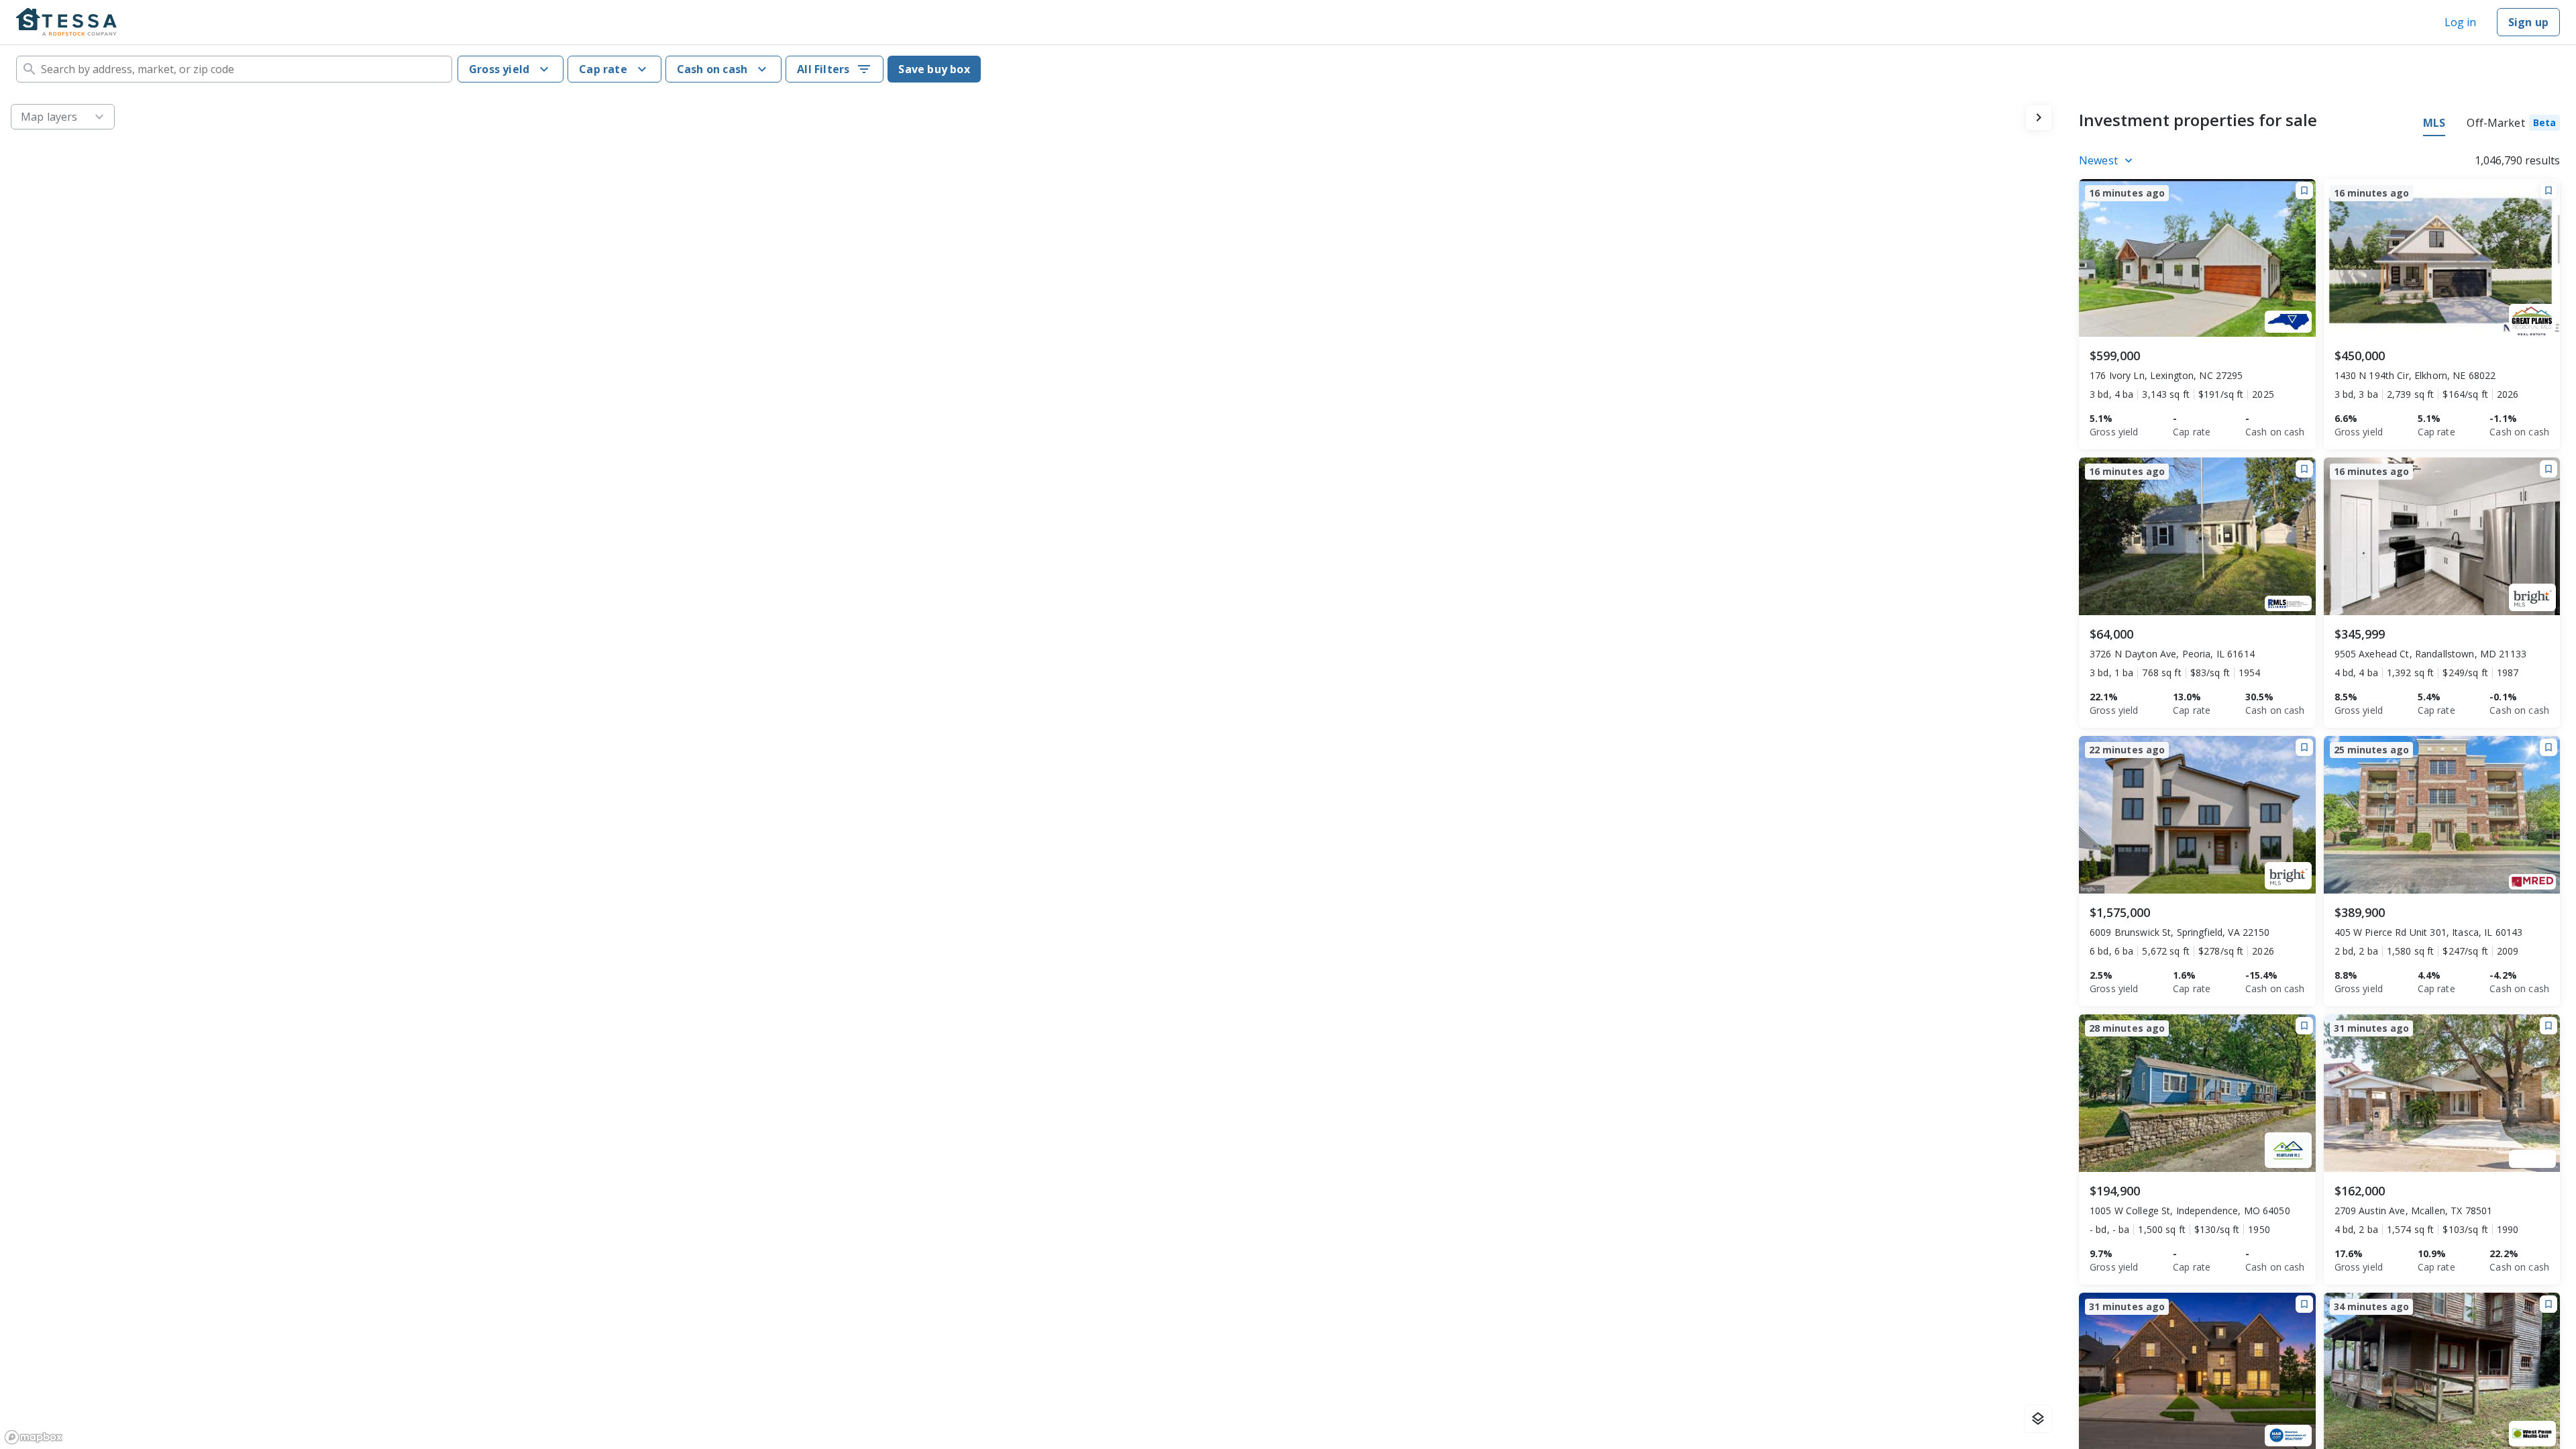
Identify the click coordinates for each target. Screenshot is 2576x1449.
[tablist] (2491, 125)
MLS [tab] (2434, 123)
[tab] (2513, 125)
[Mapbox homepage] (34, 1437)
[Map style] (2038, 1419)
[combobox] (234, 69)
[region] (1031, 771)
